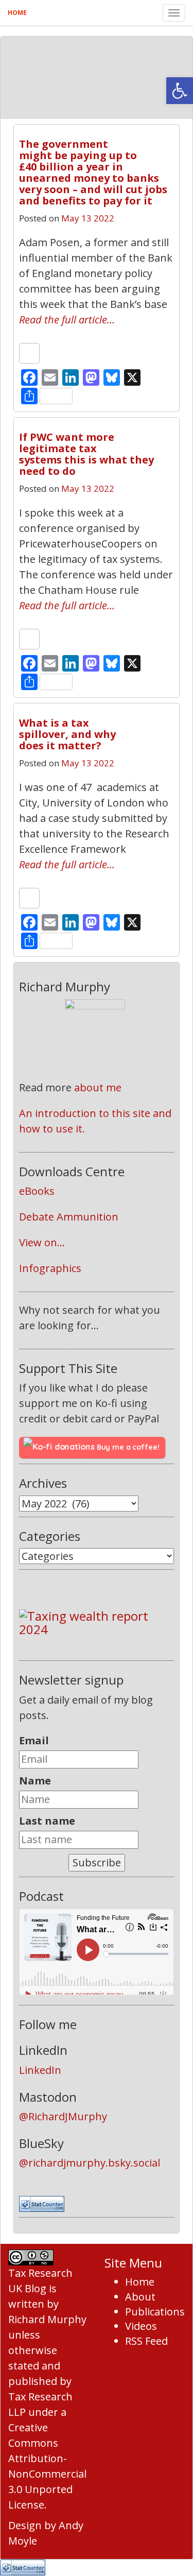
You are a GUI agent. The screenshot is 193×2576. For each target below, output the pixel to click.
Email (34, 1740)
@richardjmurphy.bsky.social (90, 2163)
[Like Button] (29, 353)
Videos (141, 2326)
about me (98, 1087)
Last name (47, 1821)
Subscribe (97, 1862)
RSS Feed (146, 2341)
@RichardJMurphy (63, 2116)
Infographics (50, 1268)
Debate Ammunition (69, 1217)
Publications (155, 2312)
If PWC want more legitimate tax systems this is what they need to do (86, 454)
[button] (180, 91)
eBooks (37, 1191)
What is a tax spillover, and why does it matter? (67, 734)
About (140, 2297)
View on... (42, 1242)
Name (35, 1781)
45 (156, 140)
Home (17, 13)
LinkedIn (40, 2070)
